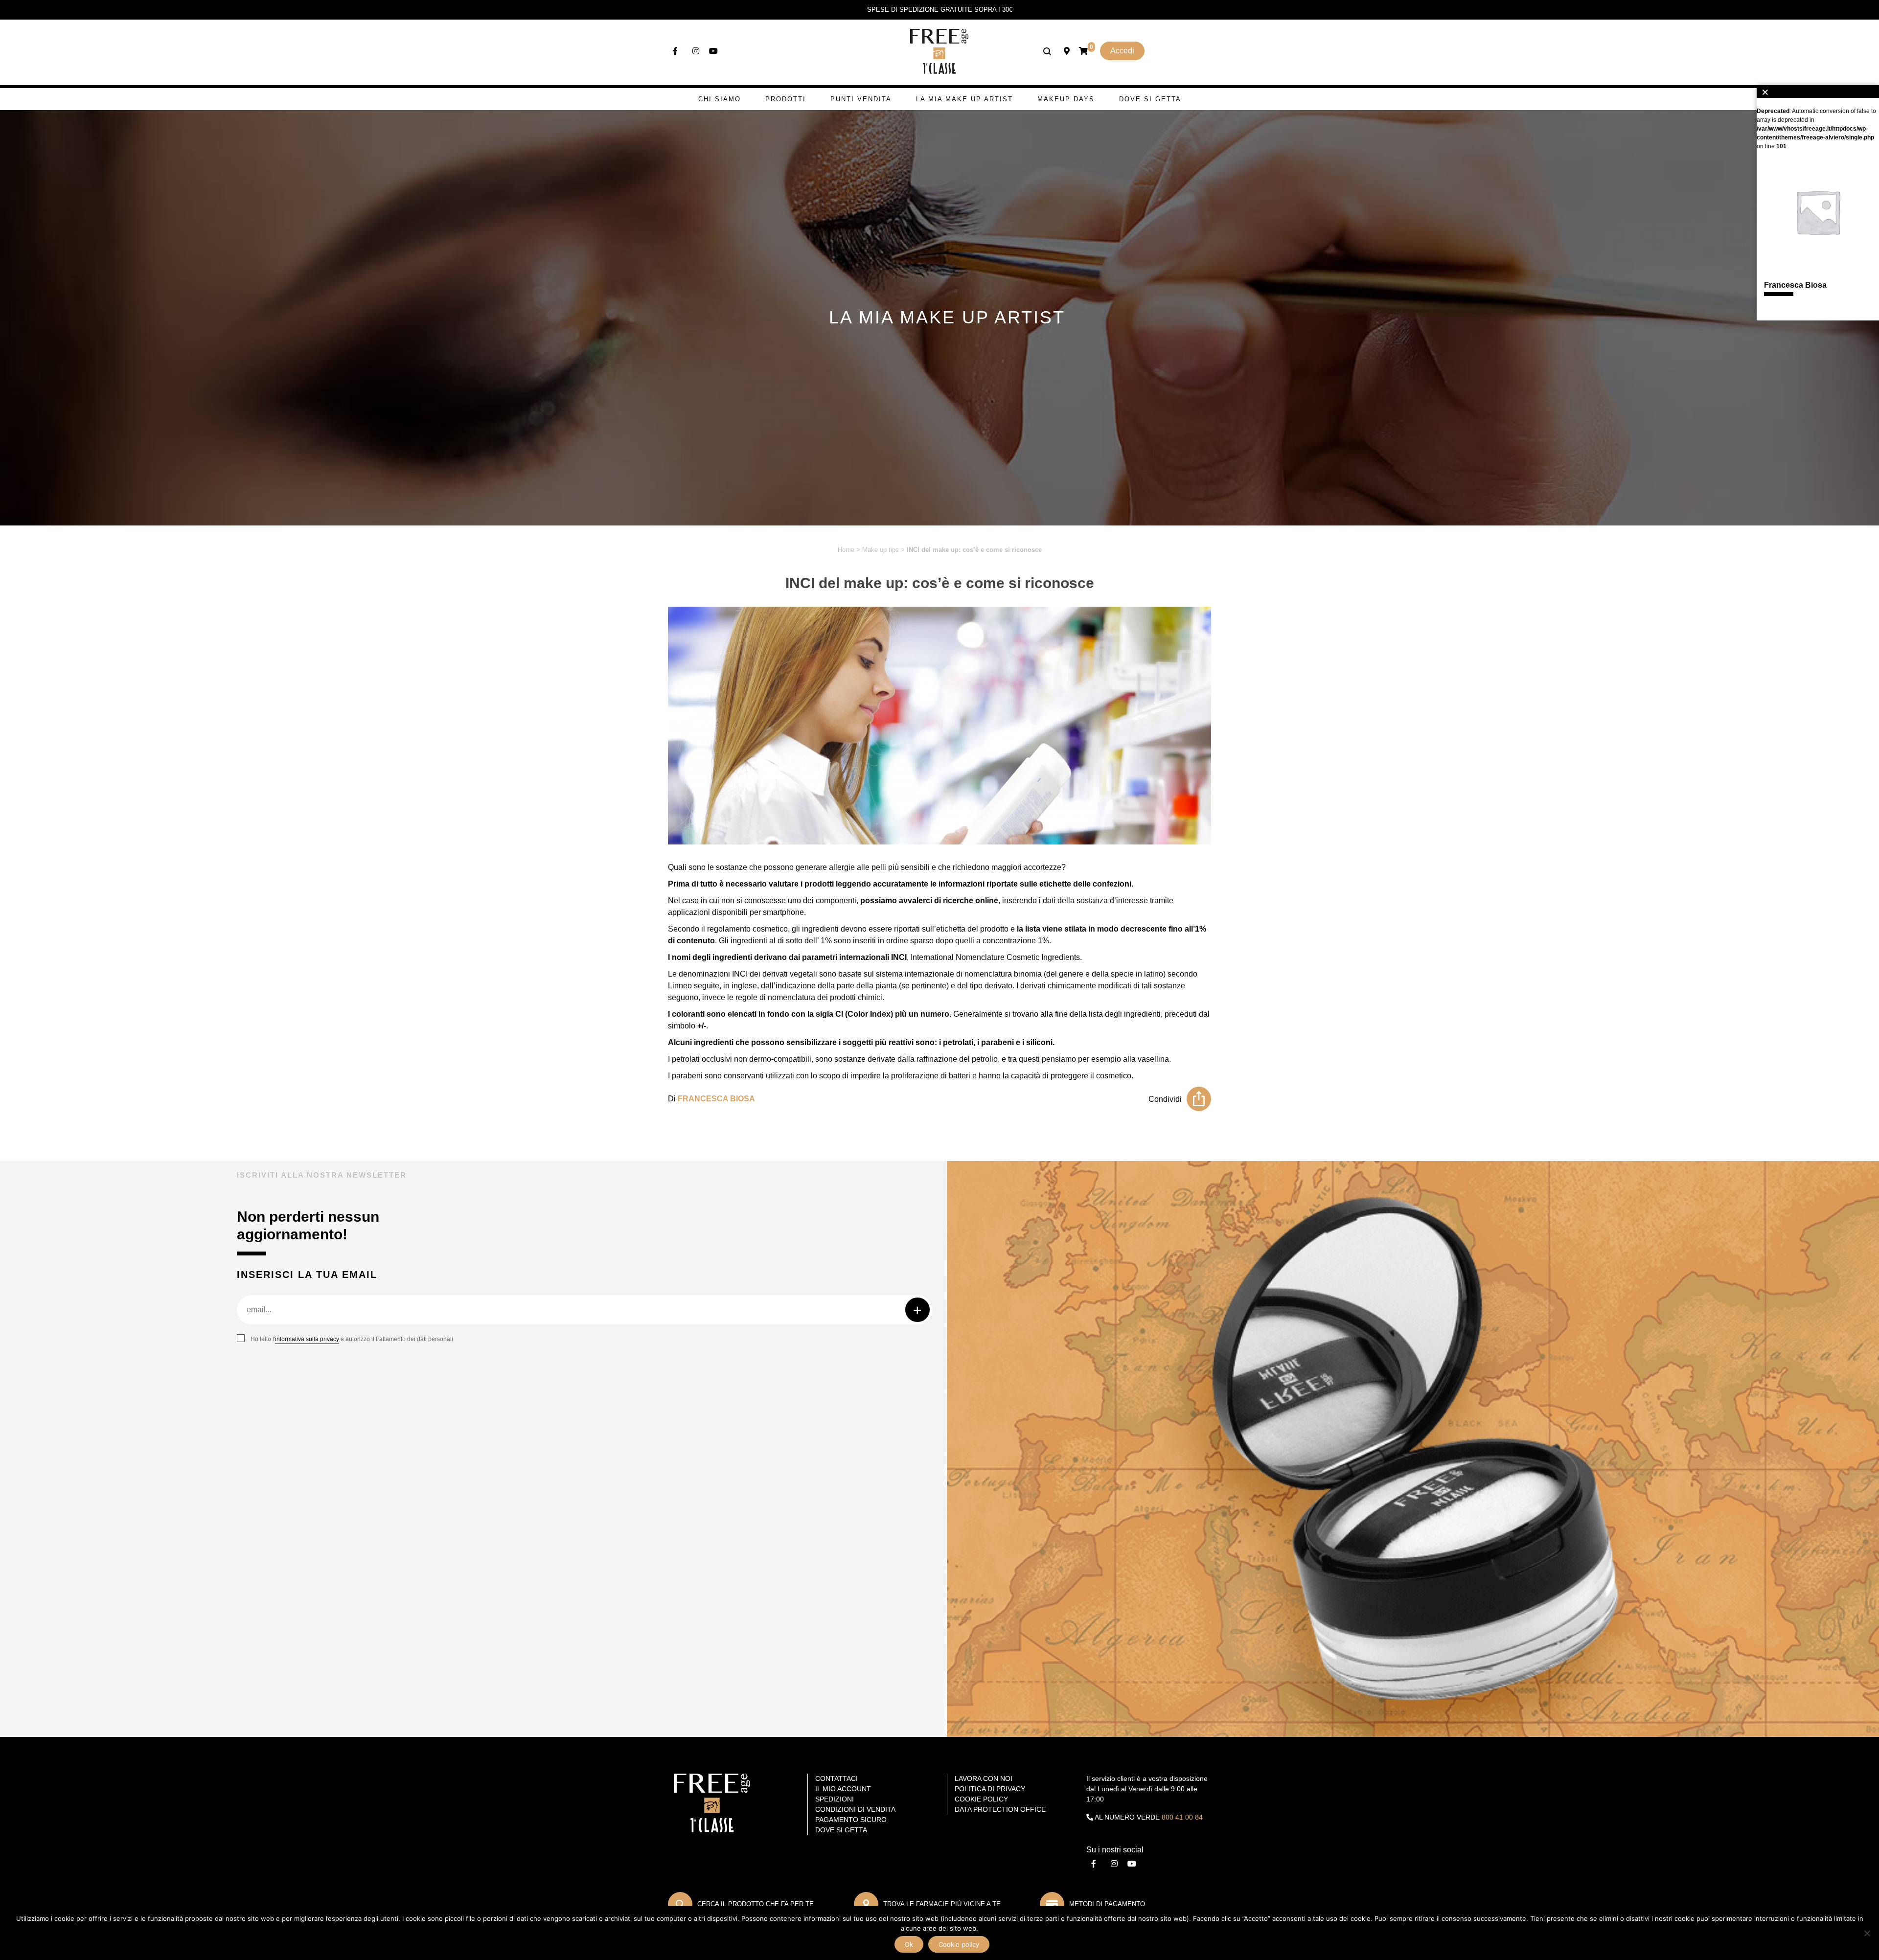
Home (846, 550)
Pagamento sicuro (851, 1820)
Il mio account (843, 1789)
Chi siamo (720, 99)
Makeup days (1066, 99)
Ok (909, 1944)
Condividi (1165, 1099)
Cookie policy (959, 1944)
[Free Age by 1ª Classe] (939, 51)
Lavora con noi (984, 1778)
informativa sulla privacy (307, 1339)
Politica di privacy (990, 1789)
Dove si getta (1150, 99)
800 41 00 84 (1182, 1817)
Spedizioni (835, 1799)
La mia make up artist (964, 99)
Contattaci (836, 1778)
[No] (1867, 1933)
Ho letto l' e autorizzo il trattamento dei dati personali (352, 1339)
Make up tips (881, 550)
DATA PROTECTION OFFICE (1000, 1809)
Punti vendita (861, 99)
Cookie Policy (981, 1799)
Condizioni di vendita (855, 1809)
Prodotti (786, 99)
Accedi (1122, 51)
